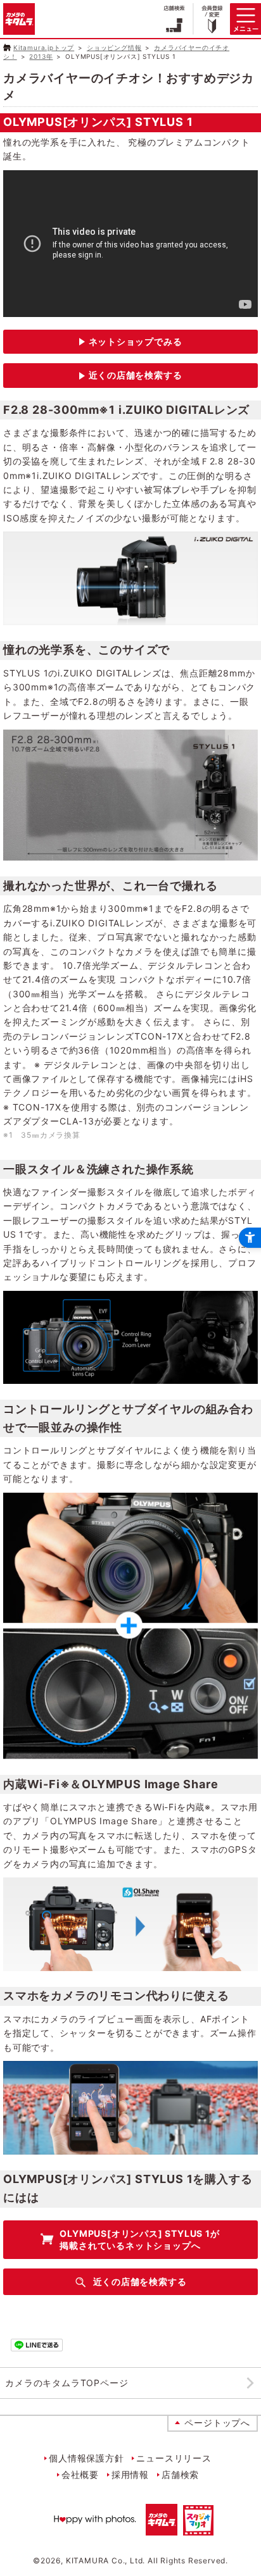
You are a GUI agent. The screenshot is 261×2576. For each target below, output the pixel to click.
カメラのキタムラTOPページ (67, 2383)
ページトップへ (217, 2423)
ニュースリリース (174, 2458)
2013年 (41, 56)
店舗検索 (180, 2474)
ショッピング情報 (114, 47)
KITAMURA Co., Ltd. (105, 2560)
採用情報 (130, 2474)
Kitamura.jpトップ (44, 47)
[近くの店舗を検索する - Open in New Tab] (130, 376)
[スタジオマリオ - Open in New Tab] (198, 2528)
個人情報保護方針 (86, 2458)
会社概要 (80, 2474)
